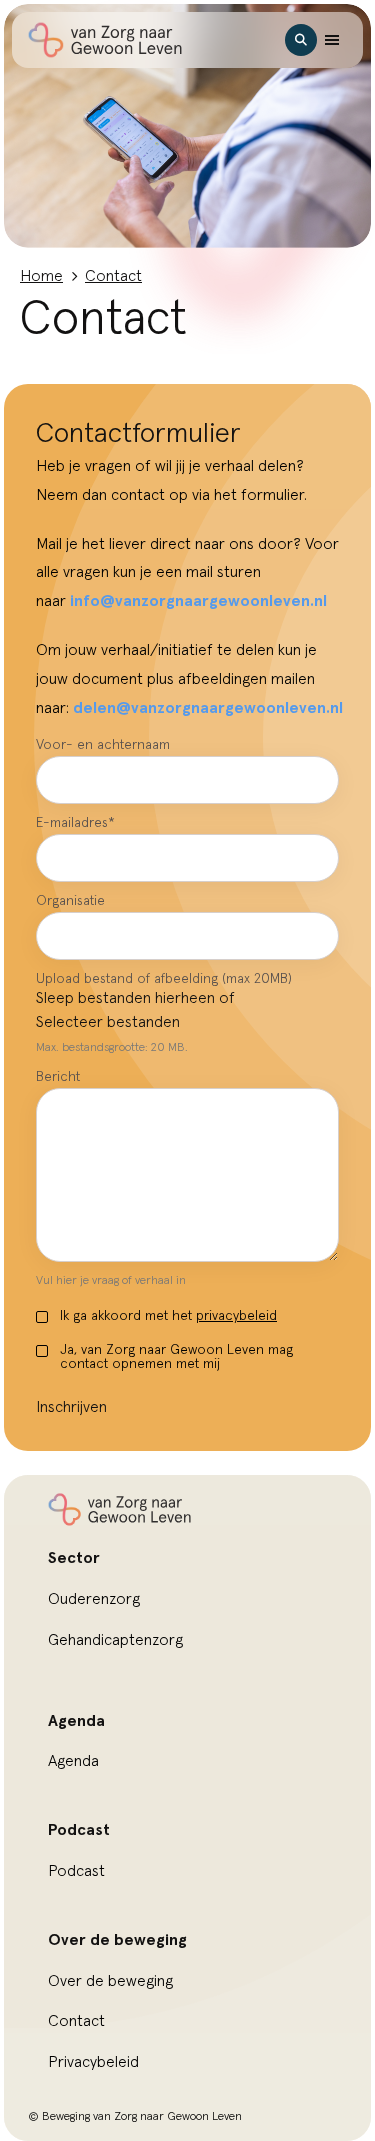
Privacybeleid (93, 2062)
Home (41, 276)
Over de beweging (110, 1981)
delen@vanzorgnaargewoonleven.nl (208, 708)
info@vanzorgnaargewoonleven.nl (198, 601)
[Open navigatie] (332, 40)
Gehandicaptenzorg (115, 1640)
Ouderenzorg (94, 1599)
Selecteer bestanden (108, 1022)
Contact (76, 2021)
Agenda (73, 1761)
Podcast (76, 1871)
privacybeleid (236, 1316)
